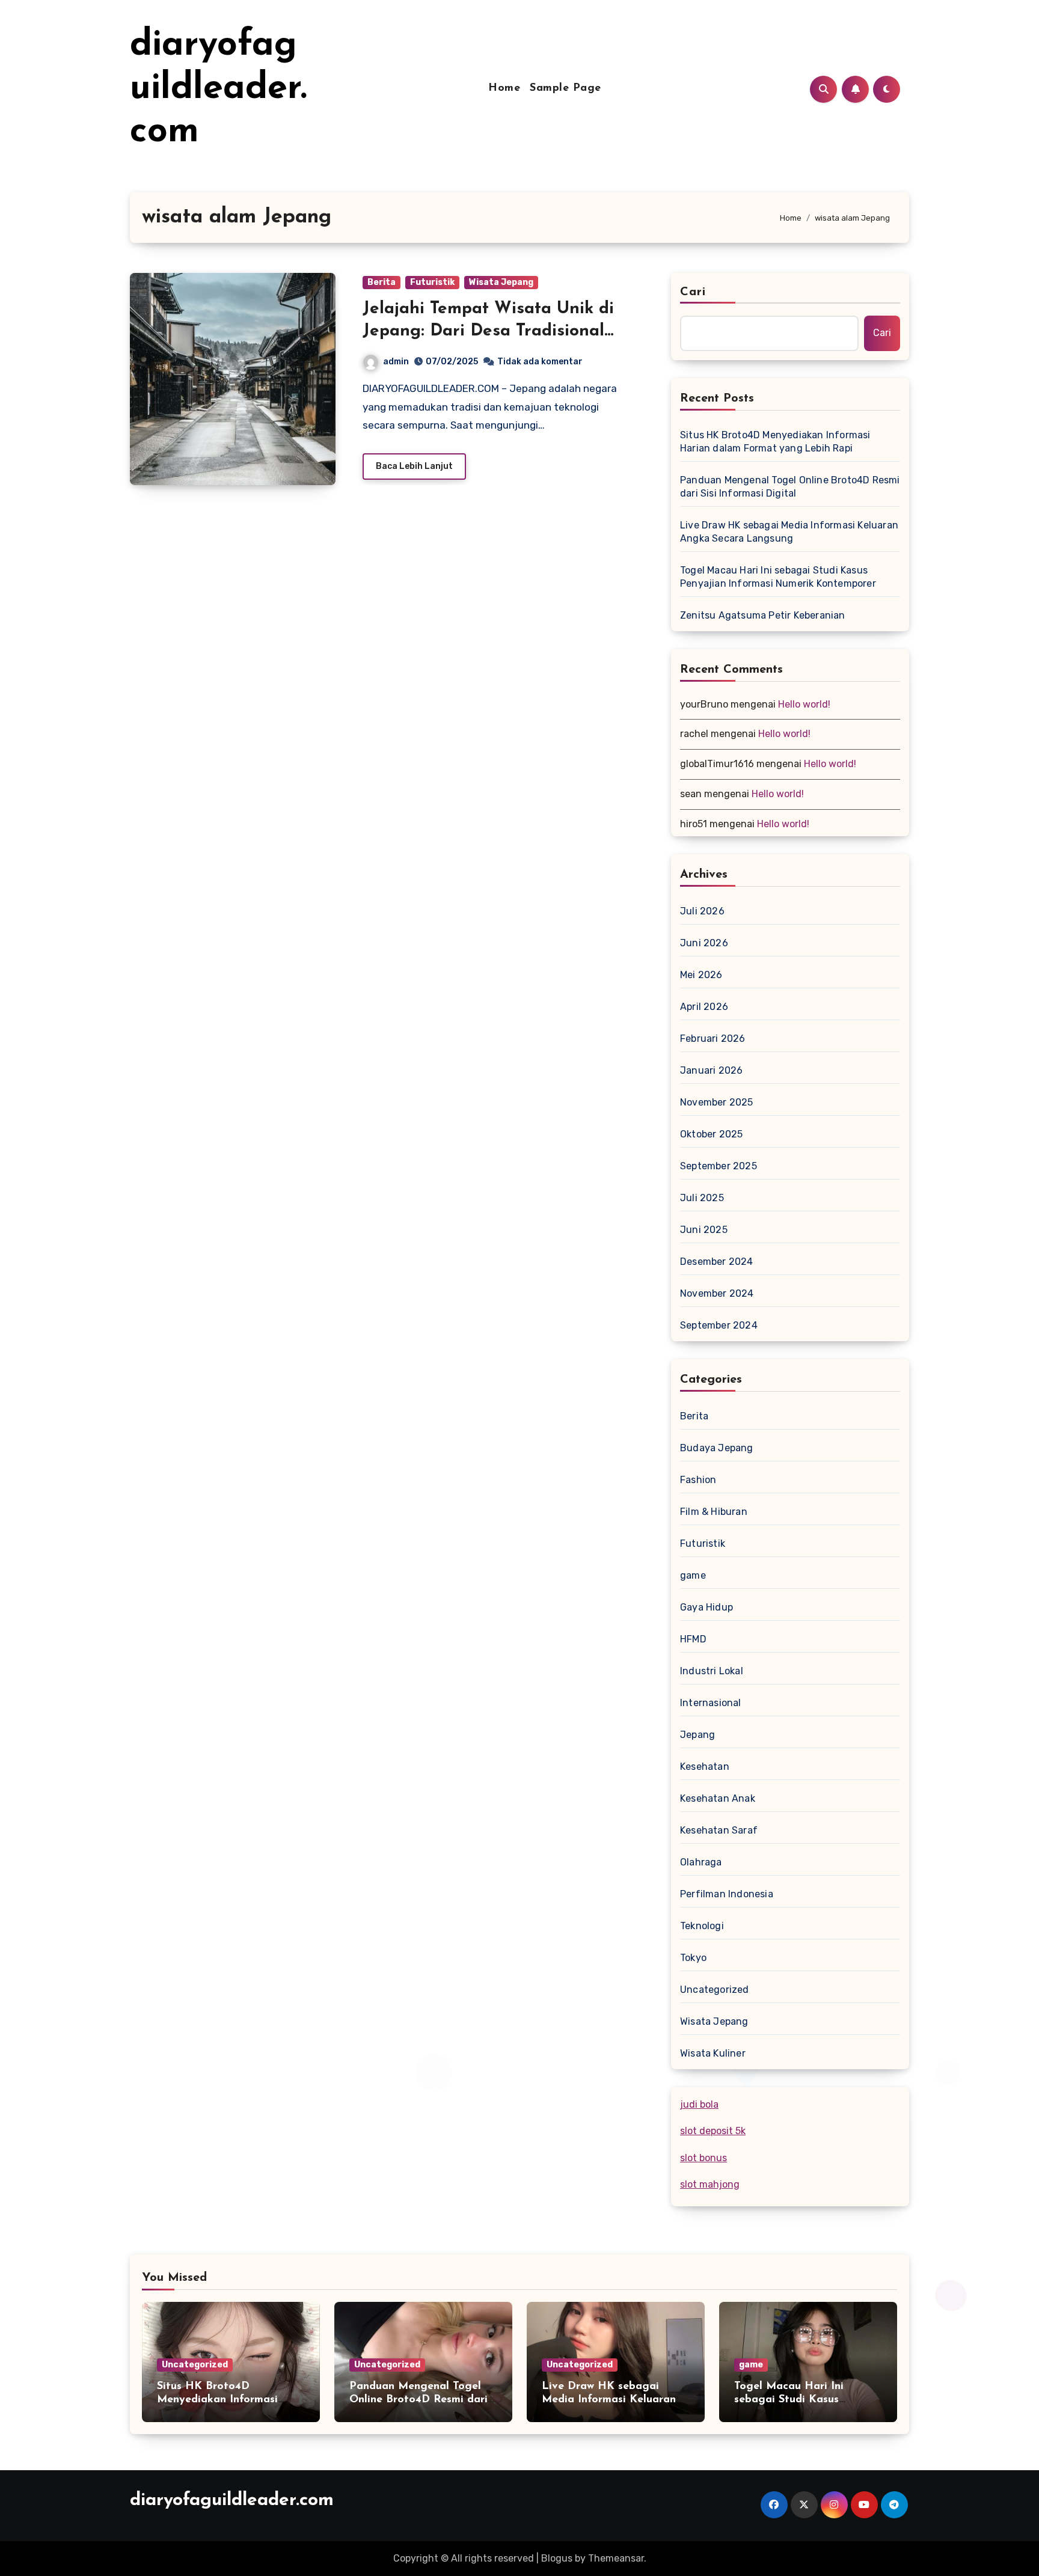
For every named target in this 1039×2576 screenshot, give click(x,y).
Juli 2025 (702, 1198)
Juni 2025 (704, 1230)
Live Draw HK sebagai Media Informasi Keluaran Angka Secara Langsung (789, 532)
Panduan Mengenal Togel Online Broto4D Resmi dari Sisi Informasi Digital (790, 487)
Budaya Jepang (717, 1448)
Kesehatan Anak (718, 1798)
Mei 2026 (701, 975)
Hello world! (804, 704)
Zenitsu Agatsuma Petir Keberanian (763, 615)
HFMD (693, 1639)
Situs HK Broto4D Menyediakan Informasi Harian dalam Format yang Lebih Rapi (775, 442)
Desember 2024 (717, 1262)
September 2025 (719, 1166)
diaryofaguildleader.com (218, 89)
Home (504, 88)
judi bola (699, 2104)
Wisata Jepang (501, 282)
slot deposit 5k (713, 2131)
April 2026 (704, 1007)
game (693, 1575)
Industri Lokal (712, 1671)
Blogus (557, 2558)
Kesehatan (705, 1767)
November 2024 (717, 1293)
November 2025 (717, 1102)
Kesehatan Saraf (719, 1830)
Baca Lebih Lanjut (414, 466)
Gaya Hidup (706, 1607)
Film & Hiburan (714, 1512)
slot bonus (703, 2158)
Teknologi (702, 1926)
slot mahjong (710, 2184)
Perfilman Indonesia (727, 1894)
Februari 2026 (713, 1039)
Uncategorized (715, 1990)
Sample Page (565, 88)
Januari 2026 (711, 1070)
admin (396, 362)
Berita (382, 282)
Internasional (711, 1703)
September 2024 (719, 1325)
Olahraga (701, 1862)
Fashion (698, 1480)
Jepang (697, 1735)
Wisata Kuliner (713, 2053)
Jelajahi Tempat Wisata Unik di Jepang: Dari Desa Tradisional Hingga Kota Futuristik (488, 331)
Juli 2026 (702, 911)
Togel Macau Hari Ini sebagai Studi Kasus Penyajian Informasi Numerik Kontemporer (778, 577)
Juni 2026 (704, 943)
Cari (693, 292)
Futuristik (432, 282)
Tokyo (693, 1958)
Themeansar (616, 2558)
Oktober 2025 (711, 1134)
